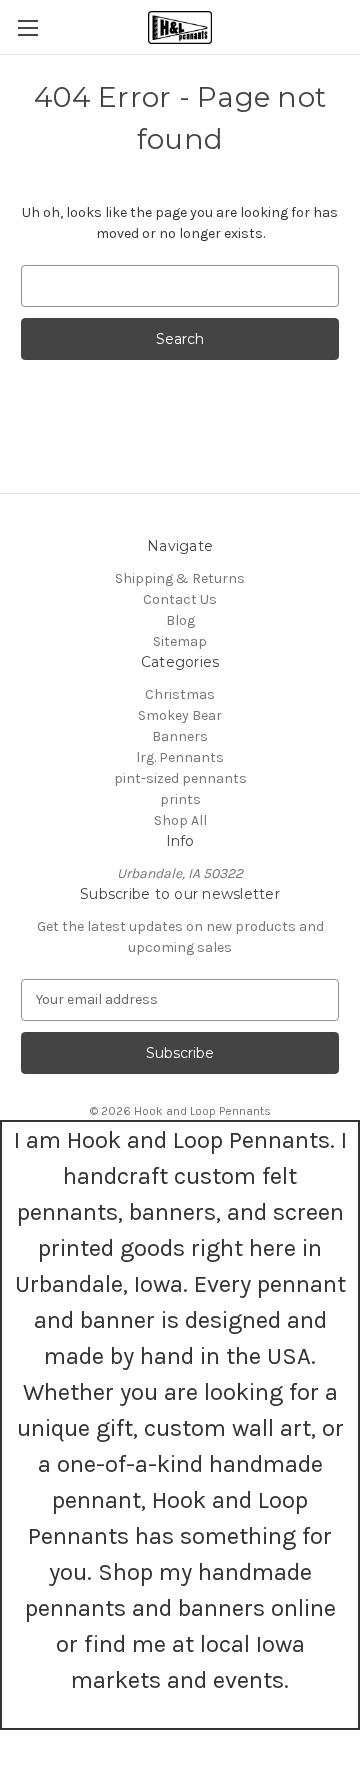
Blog (180, 620)
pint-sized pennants (180, 778)
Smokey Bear (180, 715)
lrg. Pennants (180, 757)
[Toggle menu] (27, 27)
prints (180, 799)
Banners (180, 736)
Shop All (180, 820)
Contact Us (180, 599)
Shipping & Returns (180, 578)
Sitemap (180, 641)
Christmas (180, 694)
